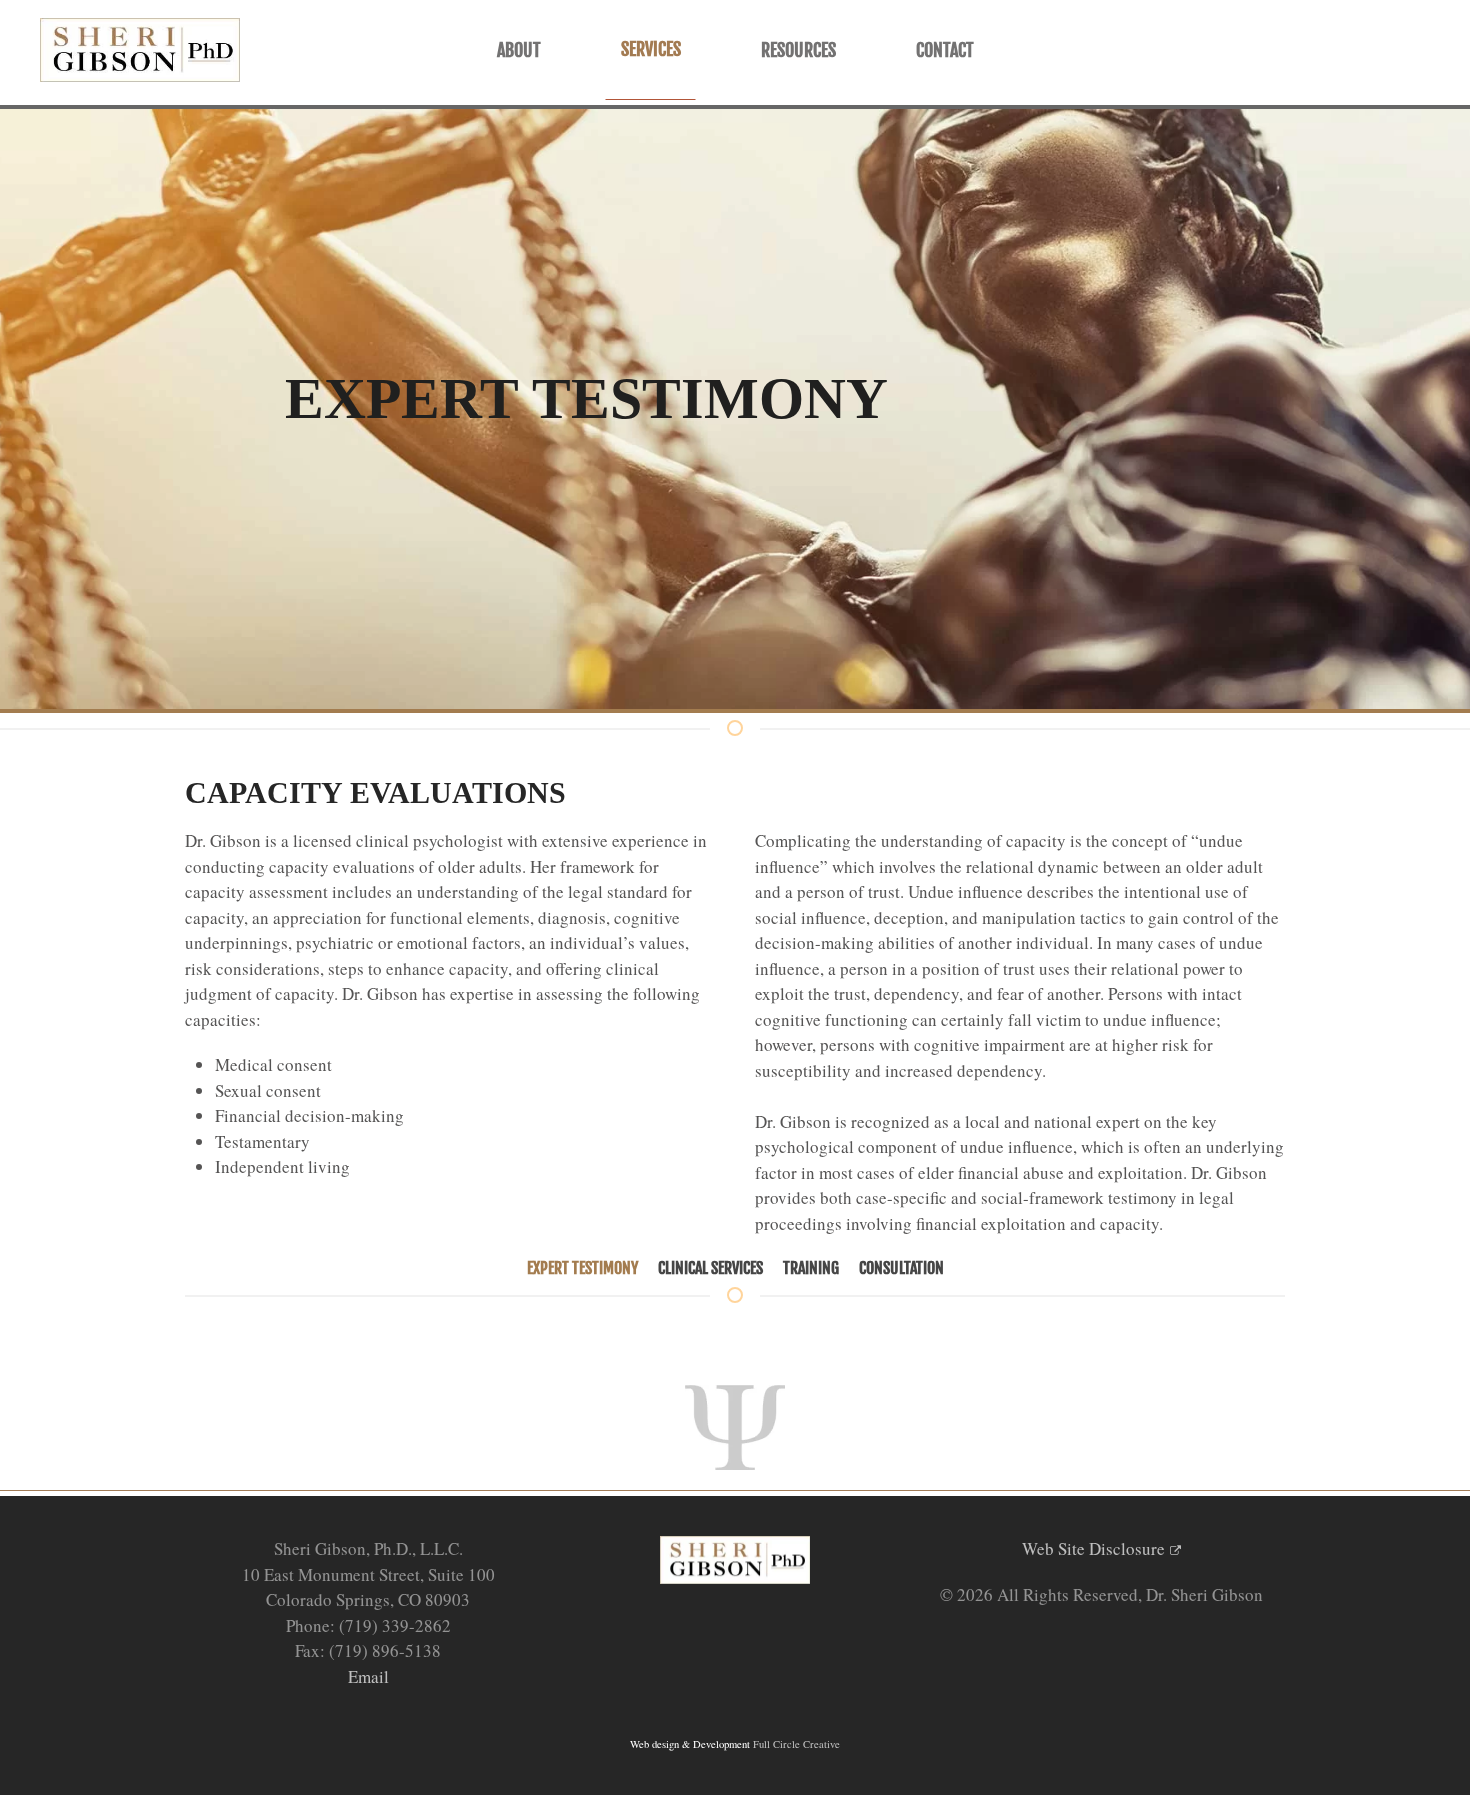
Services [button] (651, 49)
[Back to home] (140, 50)
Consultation (901, 1268)
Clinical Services (710, 1268)
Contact (945, 50)
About (519, 50)
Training (811, 1268)
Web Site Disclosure (1093, 1548)
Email (368, 1676)
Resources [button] (798, 50)
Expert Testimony (582, 1268)
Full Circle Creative (796, 1744)
